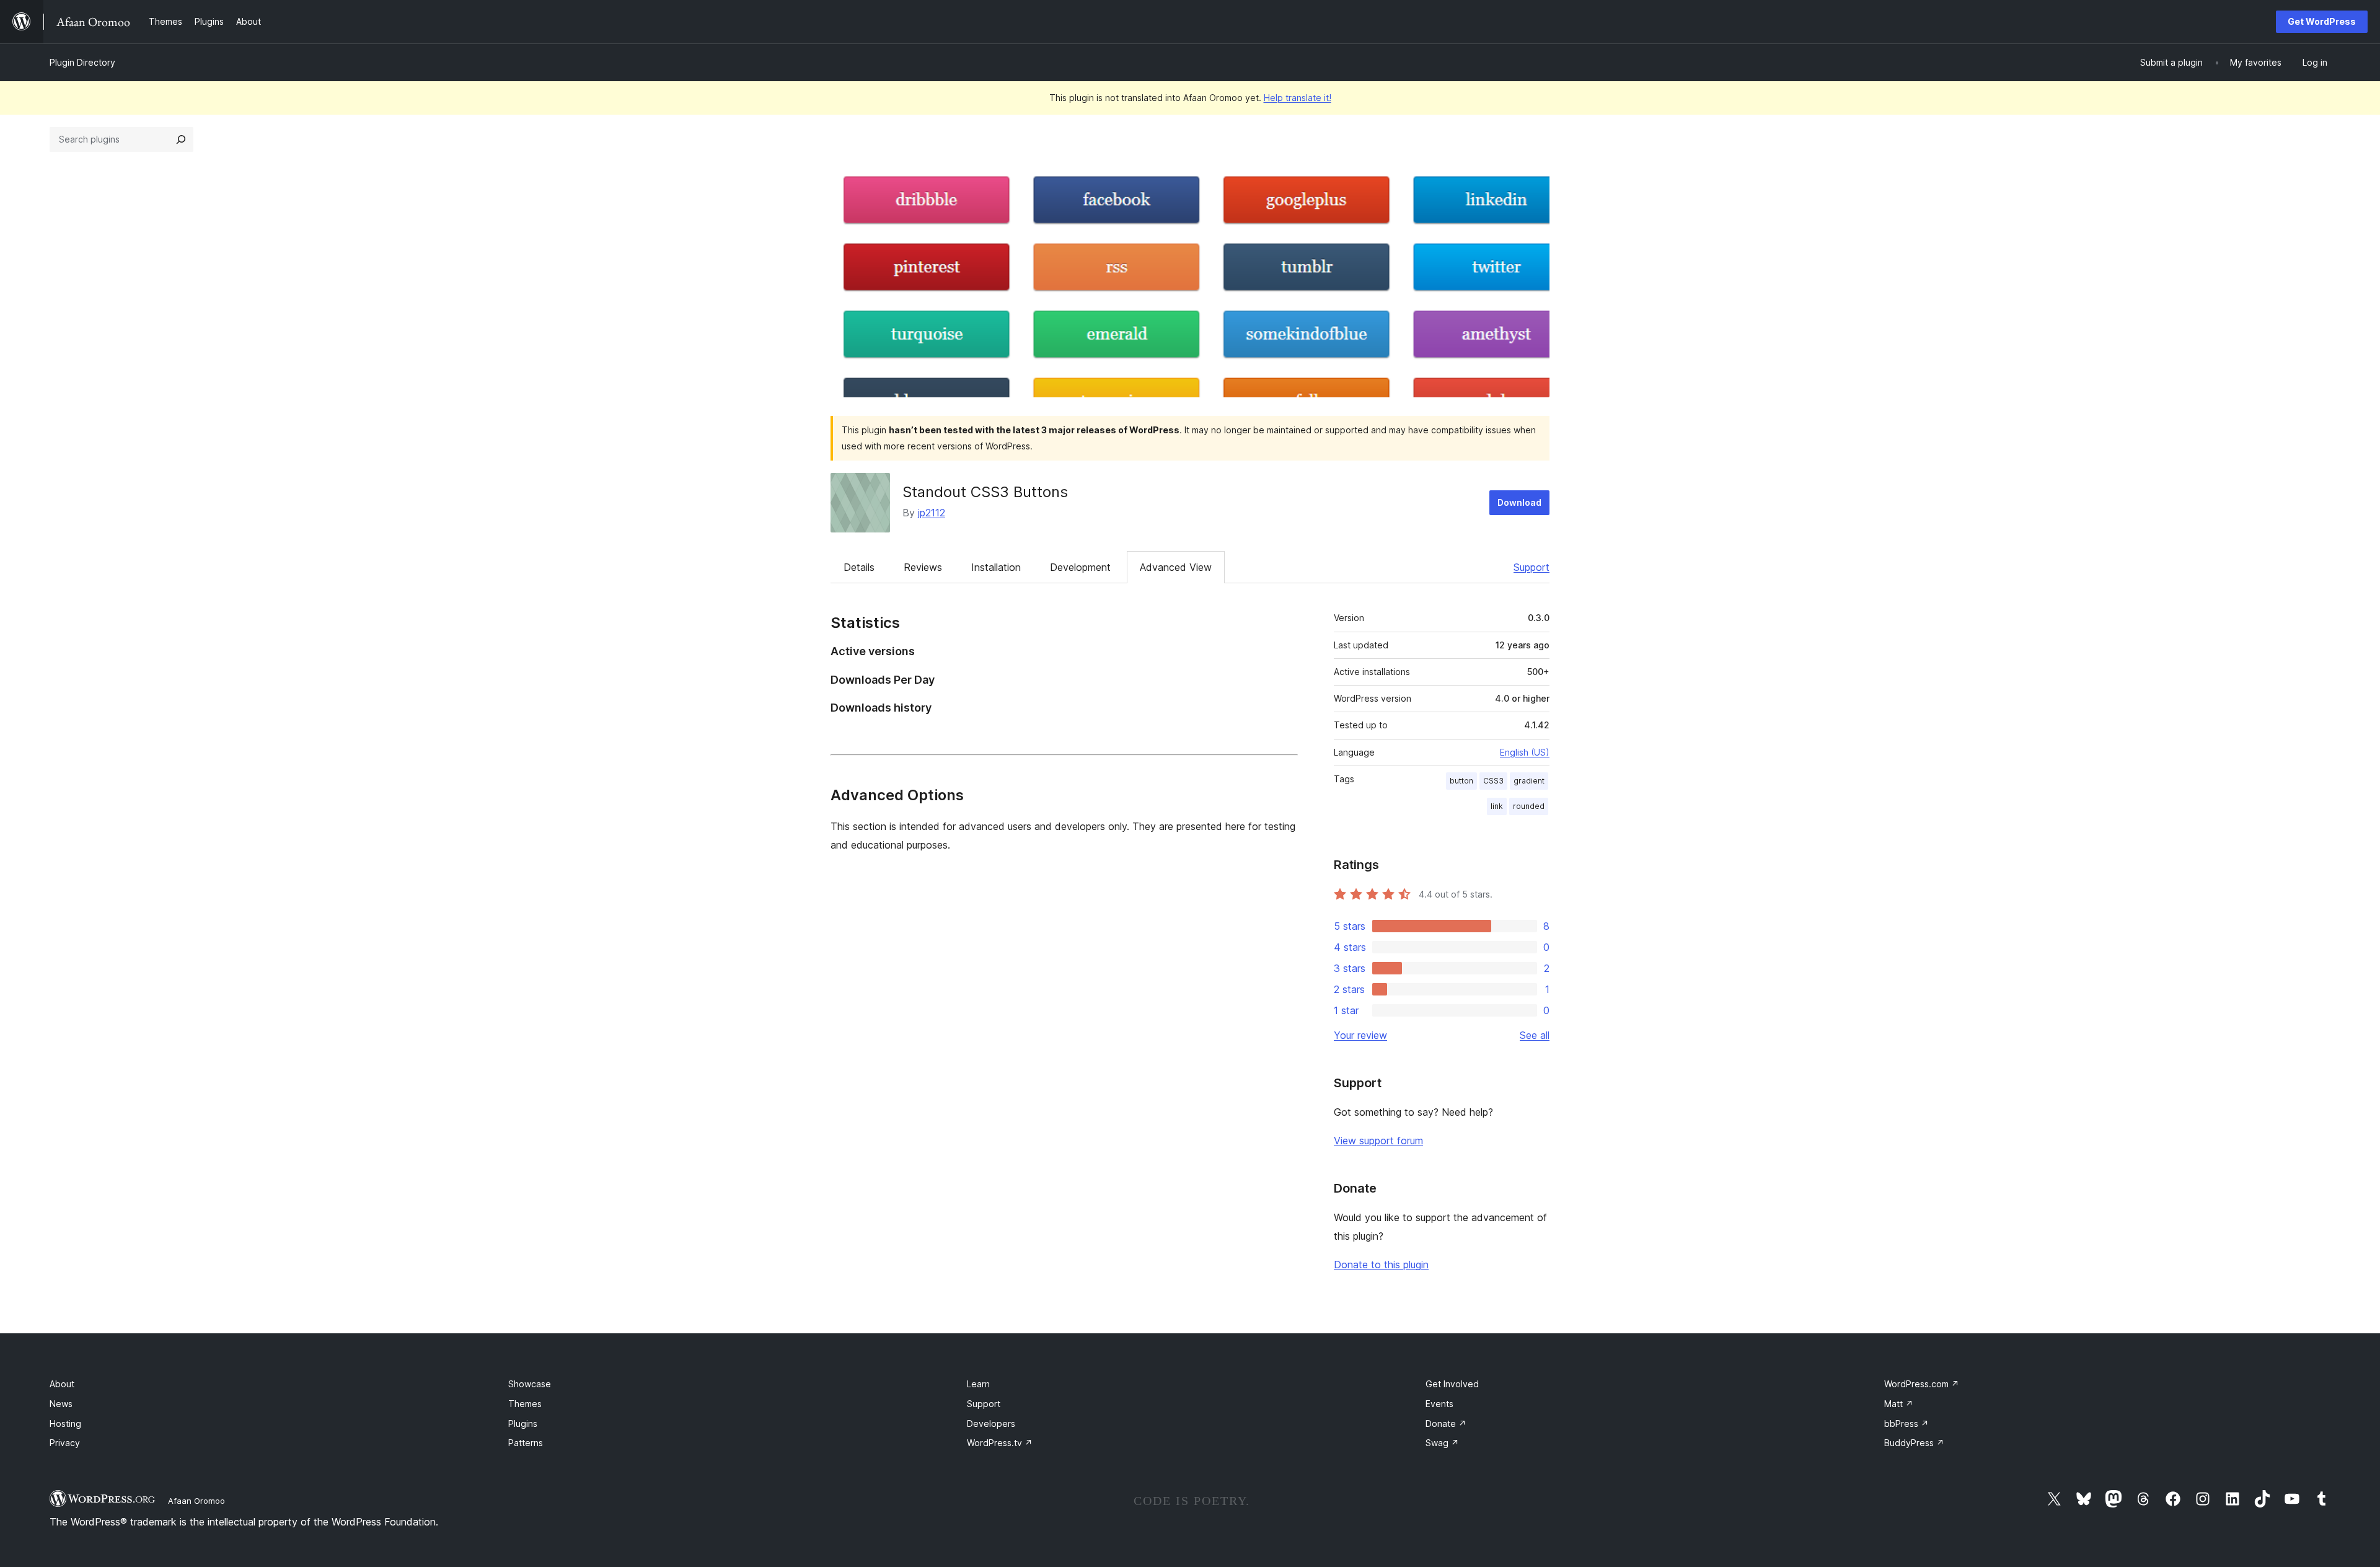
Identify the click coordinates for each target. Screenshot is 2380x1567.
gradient (1529, 781)
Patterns (526, 1443)
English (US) (1525, 752)
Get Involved (1452, 1384)
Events (1439, 1404)
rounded (1529, 806)
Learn (978, 1384)
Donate (1446, 1424)
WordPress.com (1922, 1384)
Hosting (65, 1424)
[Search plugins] (181, 139)
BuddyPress (1914, 1443)
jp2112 (932, 513)
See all (1535, 1035)
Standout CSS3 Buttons (985, 492)
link (1497, 806)
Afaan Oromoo (196, 1501)
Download (1519, 502)
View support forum (1378, 1141)
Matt (1899, 1404)
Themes (525, 1404)
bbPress (1906, 1424)
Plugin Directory (82, 62)
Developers (991, 1424)
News (61, 1404)
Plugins (523, 1424)
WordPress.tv (1000, 1443)
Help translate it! (1298, 98)
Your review (1360, 1035)
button (1461, 781)
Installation (996, 567)
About (62, 1384)
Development (1080, 567)
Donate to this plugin (1381, 1265)
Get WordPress (2322, 21)
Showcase (530, 1384)
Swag (1442, 1443)
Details (859, 567)
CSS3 (1493, 781)
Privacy (65, 1443)
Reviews (923, 567)
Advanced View (1176, 567)
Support (1532, 567)
